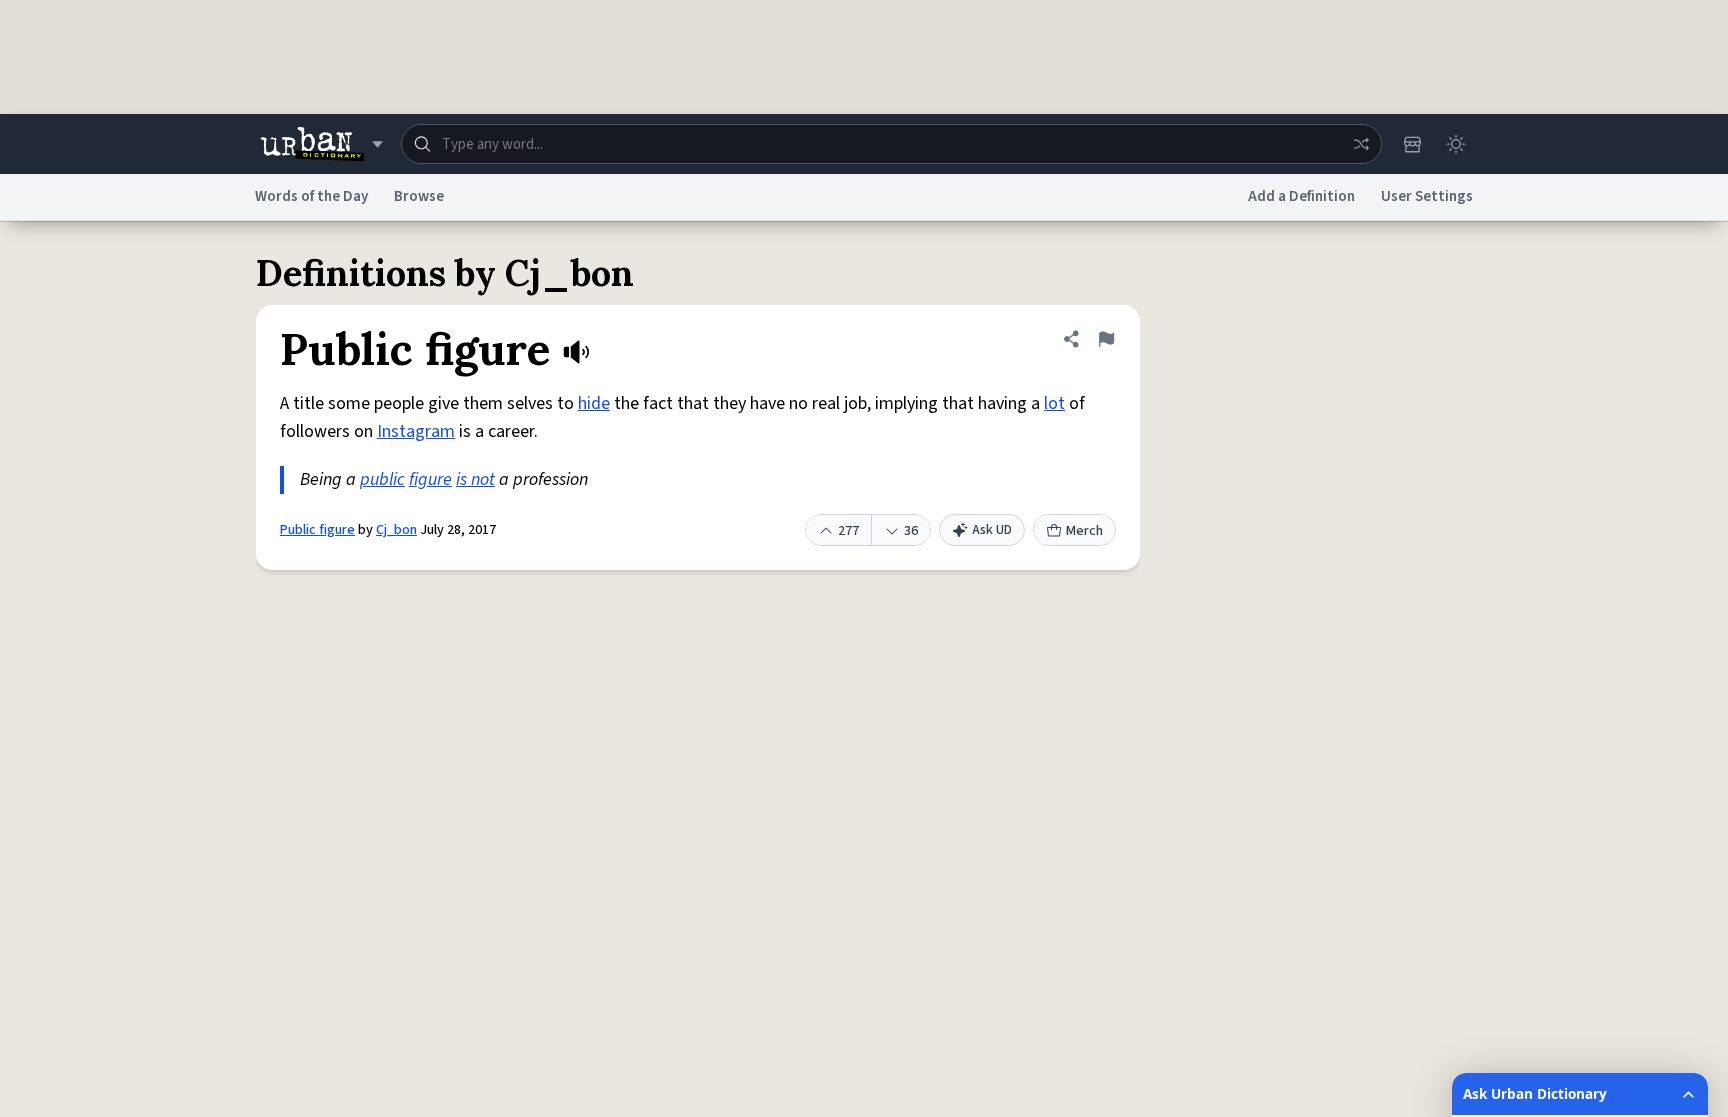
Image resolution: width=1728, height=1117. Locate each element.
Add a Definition (1301, 196)
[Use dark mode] (1456, 144)
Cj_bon (396, 530)
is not (475, 479)
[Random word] (1361, 144)
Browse (419, 196)
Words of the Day (311, 196)
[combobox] (891, 144)
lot (1054, 403)
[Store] (1412, 144)
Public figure (317, 530)
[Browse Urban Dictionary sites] (321, 144)
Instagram (416, 431)
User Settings (1427, 196)
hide (594, 403)
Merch (1084, 531)
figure (430, 479)
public (382, 479)
